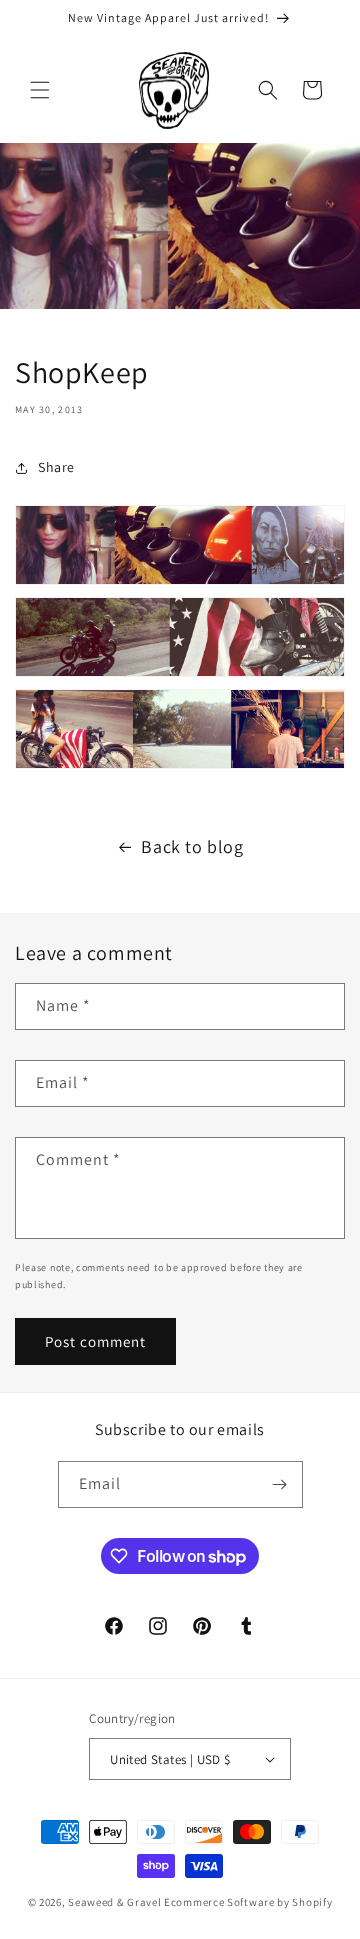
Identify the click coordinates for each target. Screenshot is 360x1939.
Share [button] (56, 467)
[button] (40, 90)
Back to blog (192, 846)
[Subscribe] (280, 1484)
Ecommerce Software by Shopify (248, 1902)
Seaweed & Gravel (114, 1902)
